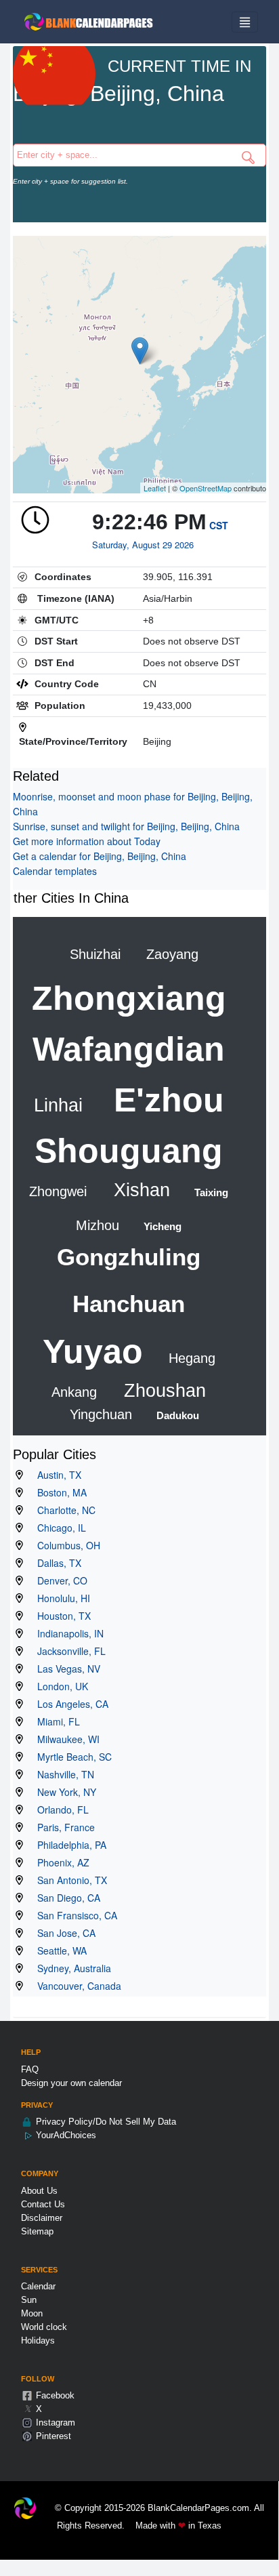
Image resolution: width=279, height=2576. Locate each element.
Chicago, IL (58, 1528)
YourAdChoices (65, 2135)
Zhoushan (162, 1391)
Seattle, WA (58, 1950)
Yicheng (161, 1226)
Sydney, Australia (70, 1968)
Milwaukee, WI (64, 1739)
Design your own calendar (71, 2083)
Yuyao (93, 1351)
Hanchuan (129, 1304)
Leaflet (155, 488)
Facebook (54, 2395)
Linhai (58, 1105)
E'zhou (164, 1100)
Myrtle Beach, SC (70, 1757)
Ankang (74, 1392)
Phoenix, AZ (59, 1862)
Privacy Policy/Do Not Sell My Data (105, 2122)
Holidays (38, 2340)
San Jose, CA (62, 1933)
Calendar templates (55, 871)
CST (219, 525)
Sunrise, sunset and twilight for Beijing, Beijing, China (126, 826)
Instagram (54, 2422)
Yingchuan (101, 1414)
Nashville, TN (62, 1774)
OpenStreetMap (206, 488)
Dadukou (176, 1415)
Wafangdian (129, 1049)
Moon (32, 2313)
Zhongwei (58, 1191)
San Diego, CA (65, 1898)
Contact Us (43, 2204)
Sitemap (37, 2231)
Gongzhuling (129, 1257)
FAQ (30, 2069)
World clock (44, 2327)
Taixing (210, 1192)
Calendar (38, 2286)
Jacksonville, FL (67, 1651)
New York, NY (63, 1792)
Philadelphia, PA (68, 1845)
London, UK (59, 1686)
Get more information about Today (87, 841)
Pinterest (52, 2436)
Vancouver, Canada (75, 1986)
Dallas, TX (55, 1563)
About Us (39, 2191)
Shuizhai (95, 954)
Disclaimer (42, 2218)
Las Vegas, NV (65, 1669)
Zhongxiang (129, 998)
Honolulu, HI (60, 1598)
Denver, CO (58, 1580)
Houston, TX (60, 1616)
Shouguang (129, 1151)
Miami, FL (55, 1721)
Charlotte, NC (62, 1510)
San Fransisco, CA (73, 1915)
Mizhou (98, 1225)
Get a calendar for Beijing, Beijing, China (100, 856)
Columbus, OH (65, 1545)
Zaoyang (170, 954)
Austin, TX (55, 1475)
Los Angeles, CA (69, 1704)
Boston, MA (58, 1492)
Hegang (190, 1358)
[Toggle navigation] (245, 22)
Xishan (139, 1190)
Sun (29, 2300)
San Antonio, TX (68, 1880)
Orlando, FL (59, 1810)
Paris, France (62, 1827)
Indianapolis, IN (66, 1633)
